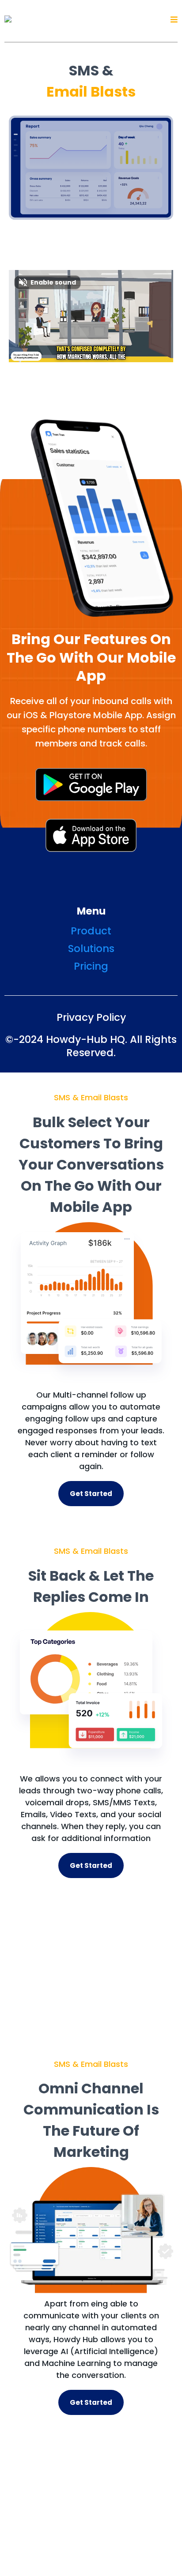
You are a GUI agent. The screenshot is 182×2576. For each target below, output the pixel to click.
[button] (174, 20)
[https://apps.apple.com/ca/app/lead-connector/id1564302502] (91, 835)
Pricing (91, 966)
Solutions (91, 949)
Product (91, 931)
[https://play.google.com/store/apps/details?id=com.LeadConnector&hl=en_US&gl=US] (91, 785)
